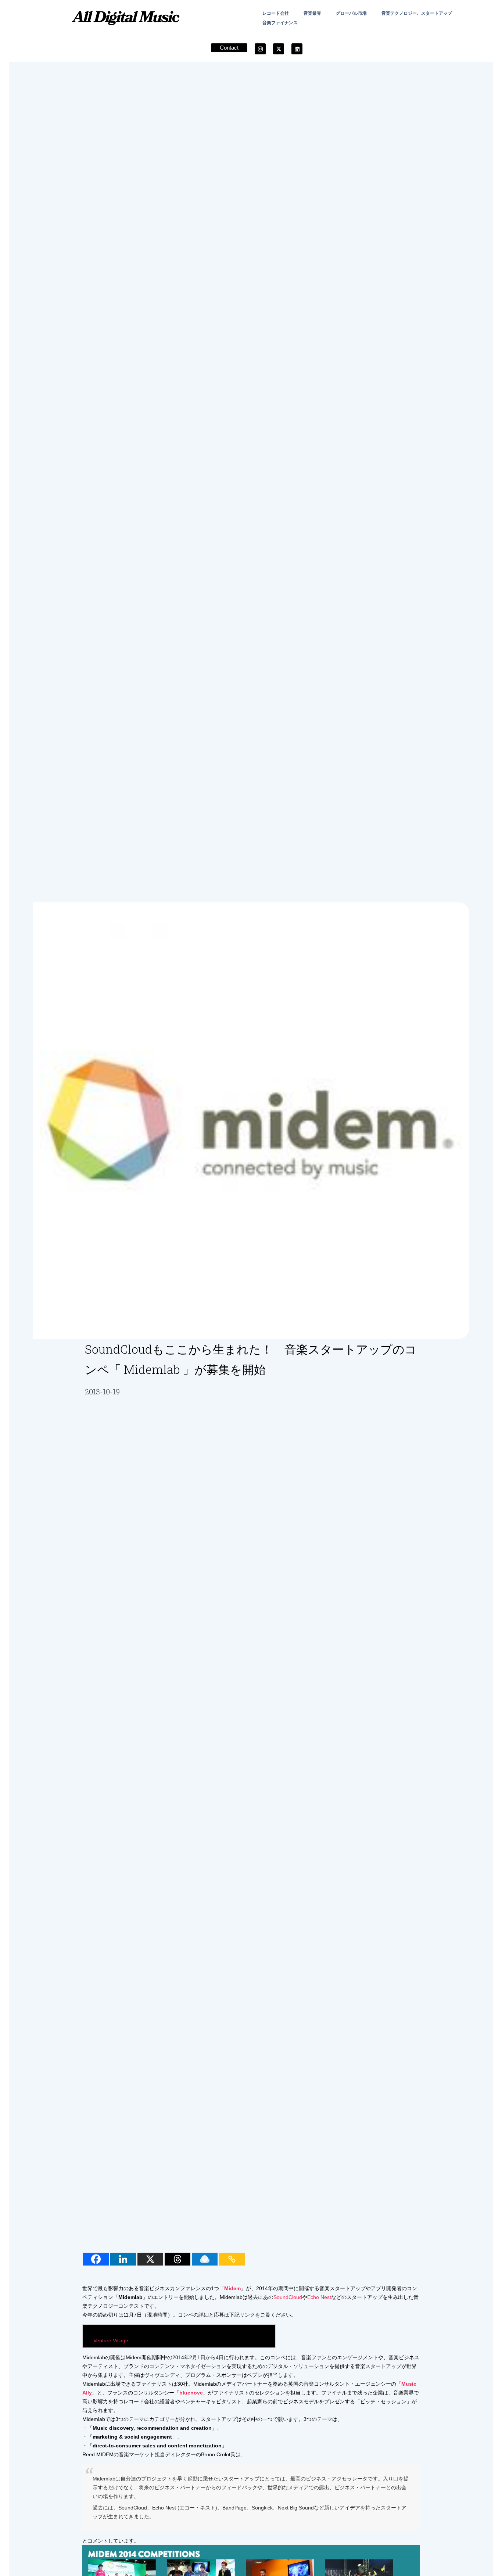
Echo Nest (319, 2297)
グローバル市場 (351, 13)
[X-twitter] (279, 49)
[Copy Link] (232, 2259)
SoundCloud (288, 2297)
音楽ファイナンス (280, 23)
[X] (150, 2259)
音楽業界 (312, 13)
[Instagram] (260, 49)
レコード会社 (276, 13)
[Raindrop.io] (205, 2259)
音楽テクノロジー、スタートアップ (417, 13)
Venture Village (111, 2340)
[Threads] (178, 2259)
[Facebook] (96, 2259)
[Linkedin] (297, 49)
